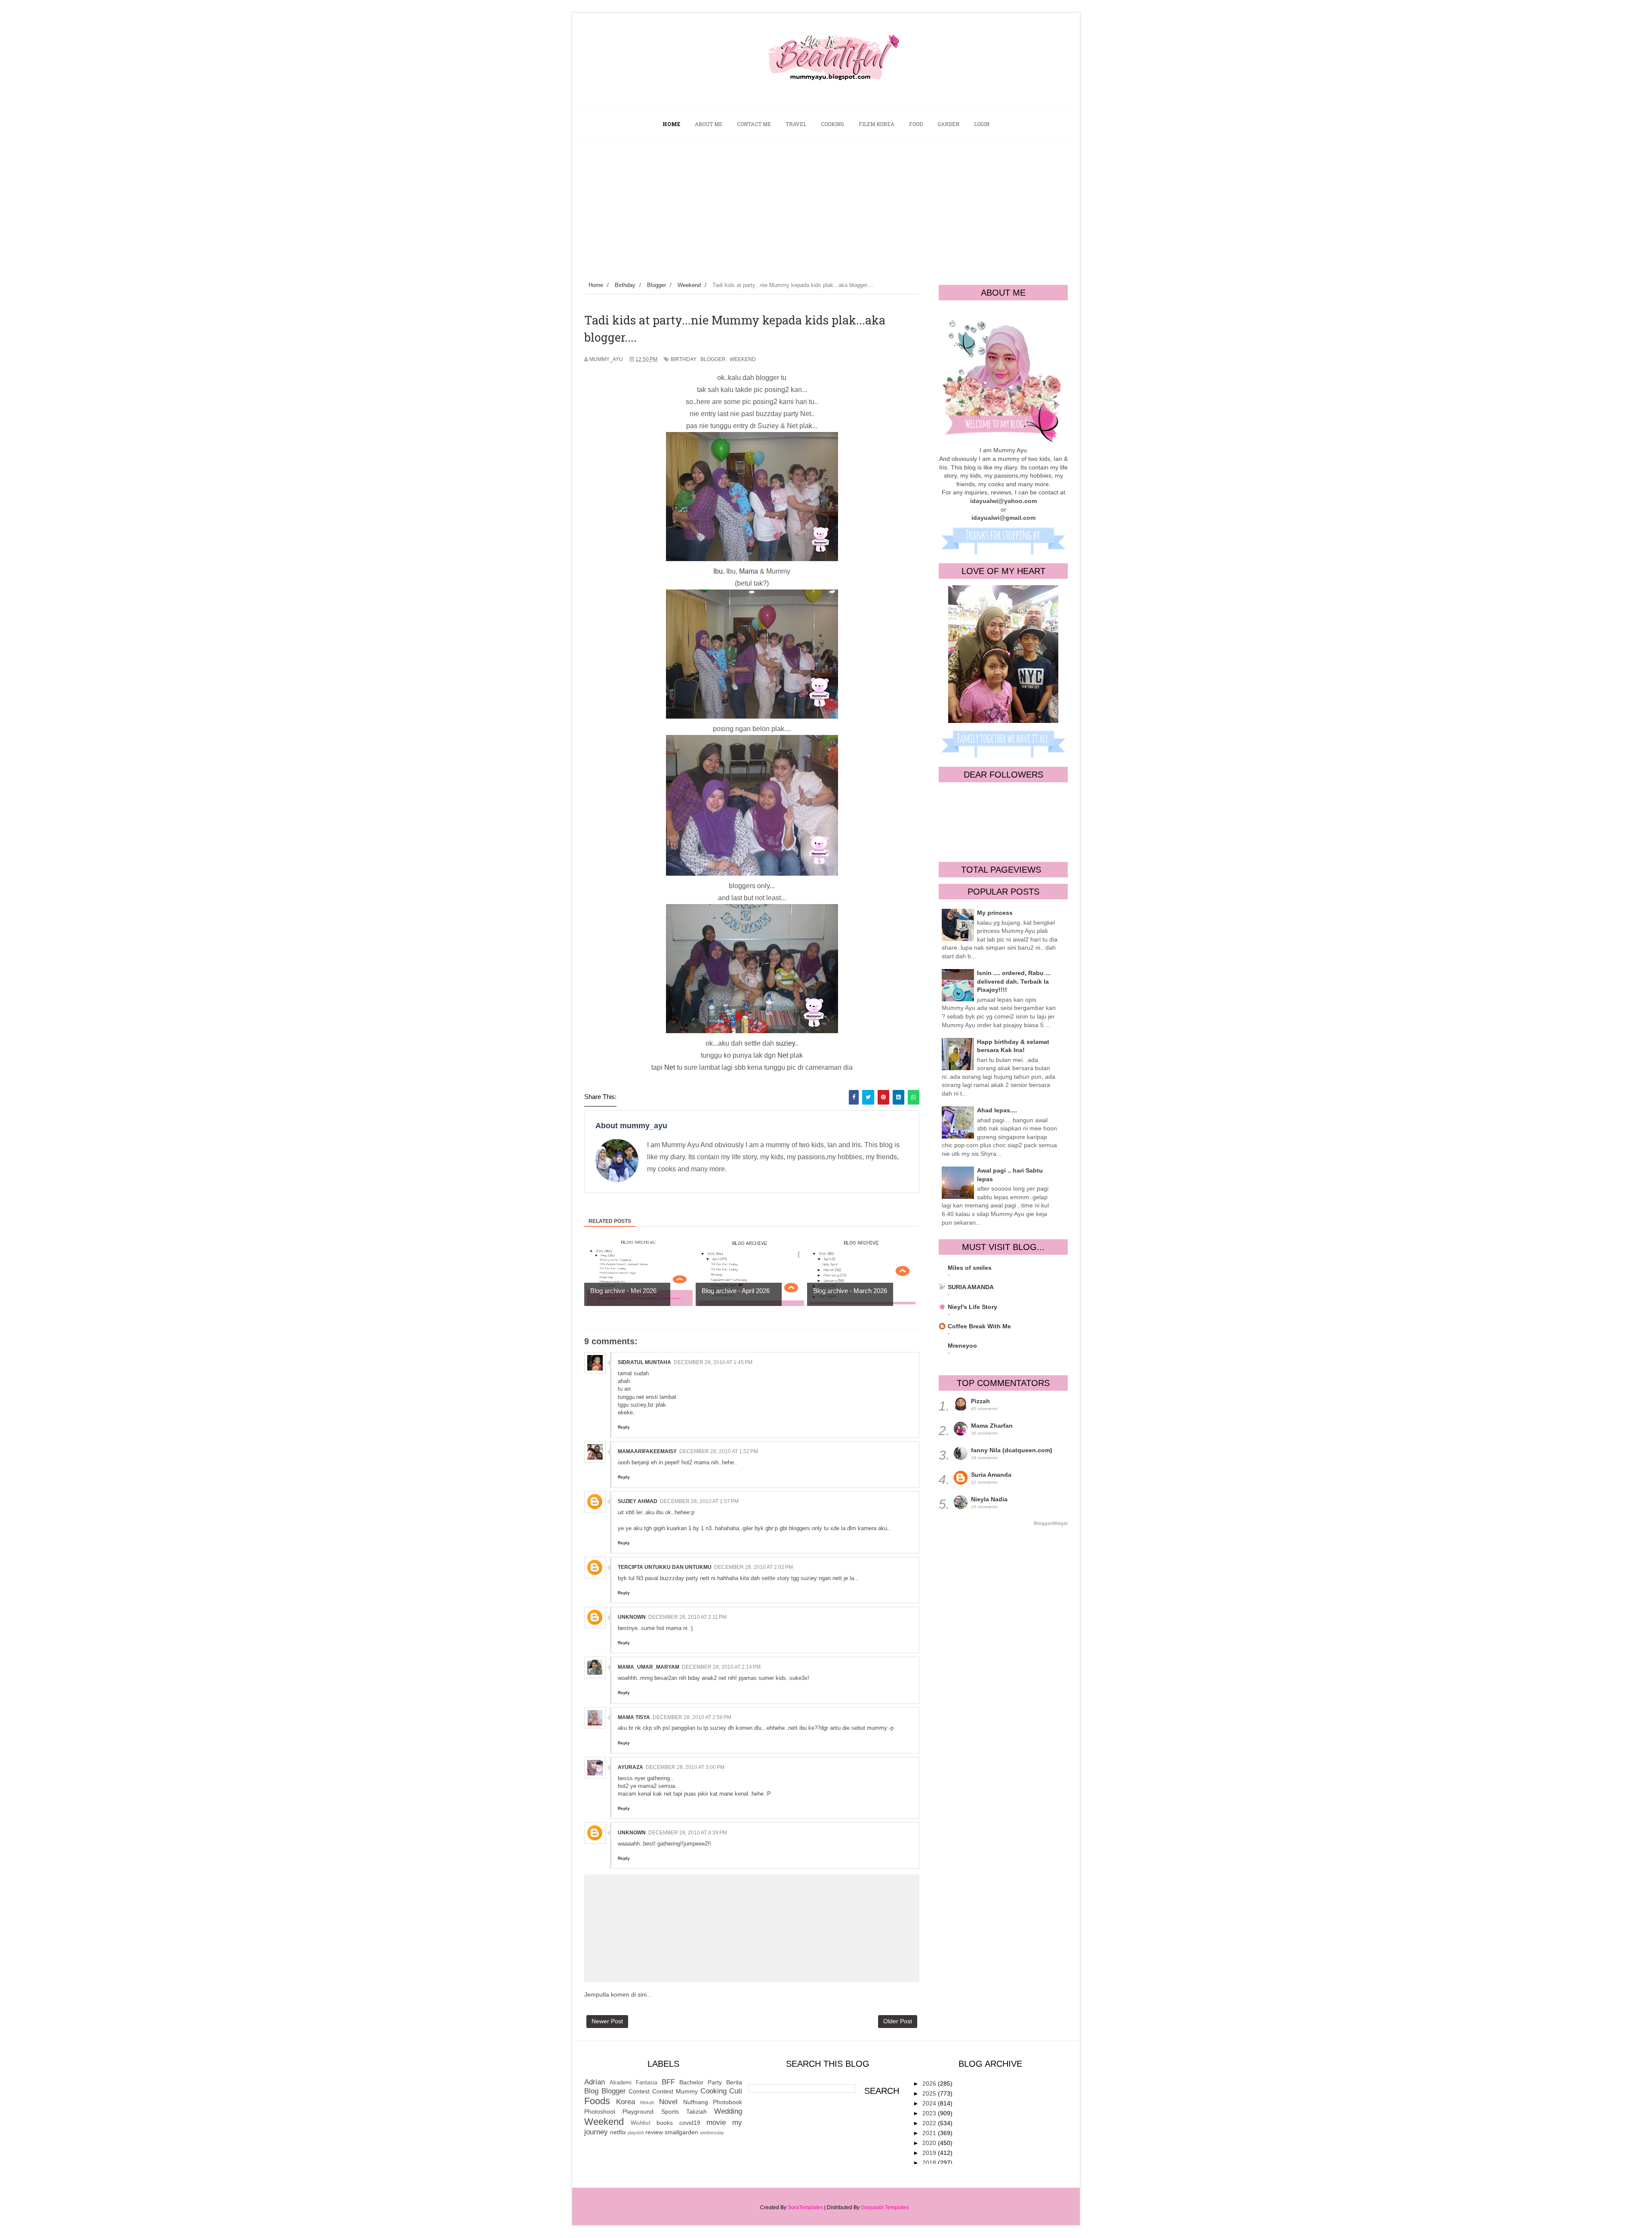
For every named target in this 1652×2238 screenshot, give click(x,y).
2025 (930, 2093)
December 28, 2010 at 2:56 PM (692, 1717)
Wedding (728, 2111)
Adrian (595, 2082)
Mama (749, 571)
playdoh (636, 2133)
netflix (618, 2132)
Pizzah (980, 1401)
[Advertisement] (826, 207)
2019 (930, 2153)
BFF (668, 2082)
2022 (930, 2123)
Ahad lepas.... (997, 1110)
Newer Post (607, 2021)
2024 (930, 2103)
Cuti (736, 2091)
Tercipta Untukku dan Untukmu (665, 1567)
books (665, 2123)
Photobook (727, 2102)
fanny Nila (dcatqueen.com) (1012, 1450)
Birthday (684, 359)
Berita (734, 2082)
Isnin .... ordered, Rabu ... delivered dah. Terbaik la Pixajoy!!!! (1014, 981)
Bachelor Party (701, 2082)
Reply (624, 1427)
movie (716, 2122)
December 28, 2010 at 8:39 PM (688, 1833)
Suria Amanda (991, 1475)
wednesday (712, 2133)
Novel (668, 2102)
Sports (670, 2111)
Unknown (632, 1617)
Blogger (713, 359)
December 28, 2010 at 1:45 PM (713, 1362)
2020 (930, 2143)
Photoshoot (600, 2111)
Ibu (718, 571)
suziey (785, 1043)
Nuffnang (696, 2102)
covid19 (690, 2123)
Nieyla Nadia (989, 1499)
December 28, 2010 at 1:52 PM (719, 1451)
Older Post (898, 2021)
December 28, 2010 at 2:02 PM (754, 1567)
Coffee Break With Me (979, 1326)
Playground (638, 2111)
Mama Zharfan (992, 1426)
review (654, 2132)
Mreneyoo (962, 1346)
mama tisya (634, 1717)
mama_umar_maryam (649, 1667)
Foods (597, 2101)
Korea (626, 2102)
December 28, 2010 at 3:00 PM (685, 1767)
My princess (995, 913)
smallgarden (681, 2132)
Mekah (647, 2102)
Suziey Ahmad (638, 1501)
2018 (930, 2163)
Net (783, 1055)
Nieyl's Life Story (972, 1307)
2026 (930, 2084)
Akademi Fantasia (633, 2083)
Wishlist (641, 2123)
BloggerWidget (1051, 1523)
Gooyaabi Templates (885, 2207)
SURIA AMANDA (971, 1287)
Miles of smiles (970, 1268)
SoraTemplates (805, 2207)
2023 (930, 2113)
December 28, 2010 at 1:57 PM (699, 1501)
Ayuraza (630, 1767)
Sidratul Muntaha (644, 1362)
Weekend (743, 359)
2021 (930, 2133)
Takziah (697, 2111)
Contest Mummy (675, 2091)
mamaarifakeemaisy (647, 1451)
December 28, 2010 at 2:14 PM (721, 1667)
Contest (639, 2091)
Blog (591, 2091)
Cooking (714, 2091)
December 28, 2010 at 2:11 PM (687, 1617)
